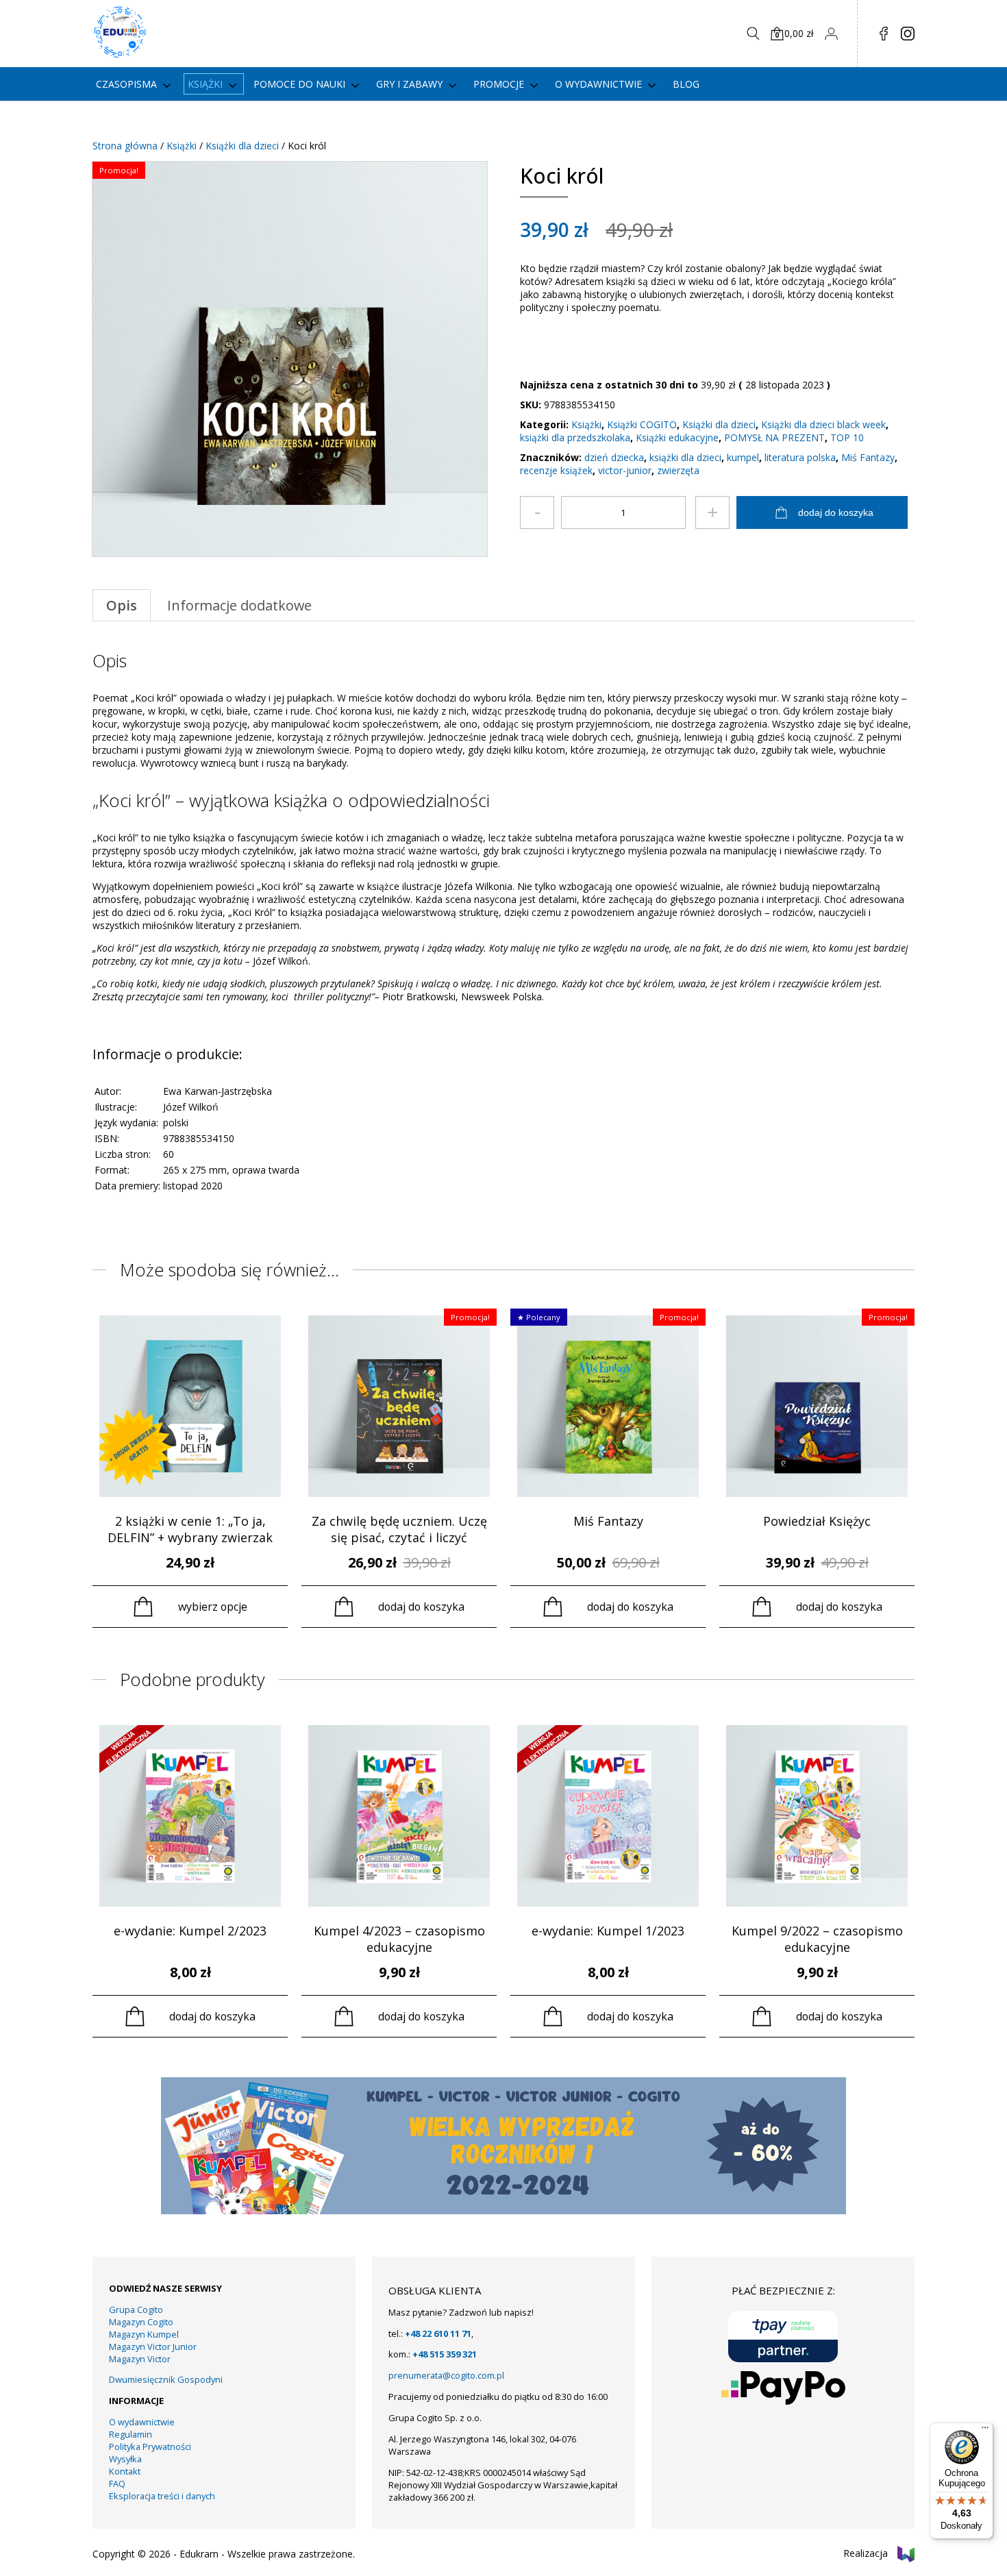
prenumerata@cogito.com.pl (446, 2375)
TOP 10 (847, 437)
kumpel (743, 457)
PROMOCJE (499, 84)
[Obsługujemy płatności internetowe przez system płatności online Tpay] (783, 2337)
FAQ (117, 2484)
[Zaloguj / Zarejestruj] (831, 34)
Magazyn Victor (140, 2359)
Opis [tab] (122, 605)
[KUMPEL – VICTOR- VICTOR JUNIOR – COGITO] (503, 2210)
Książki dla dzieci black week (823, 424)
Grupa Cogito (136, 2309)
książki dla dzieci (685, 457)
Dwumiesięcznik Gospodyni (166, 2379)
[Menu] (985, 2431)
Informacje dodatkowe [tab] (239, 605)
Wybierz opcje (213, 1607)
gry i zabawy (409, 84)
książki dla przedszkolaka (575, 437)
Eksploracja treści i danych (162, 2496)
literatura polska (800, 457)
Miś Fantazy (868, 457)
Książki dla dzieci (242, 146)
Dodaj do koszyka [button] (421, 1607)
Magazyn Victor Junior (153, 2346)
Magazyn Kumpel (144, 2334)
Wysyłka (125, 2459)
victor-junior (625, 470)
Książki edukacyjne (677, 437)
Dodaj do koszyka (836, 512)
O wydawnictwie (598, 84)
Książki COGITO (642, 424)
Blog (686, 84)
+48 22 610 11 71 (438, 2333)
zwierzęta (678, 470)
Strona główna (125, 146)
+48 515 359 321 (445, 2354)
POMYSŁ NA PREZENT (774, 437)
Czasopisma (126, 84)
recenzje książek (556, 470)
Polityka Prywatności (150, 2447)
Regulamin (130, 2434)
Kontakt (125, 2471)
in (908, 34)
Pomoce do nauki (299, 84)
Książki (205, 84)
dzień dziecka (614, 457)
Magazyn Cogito (141, 2322)
